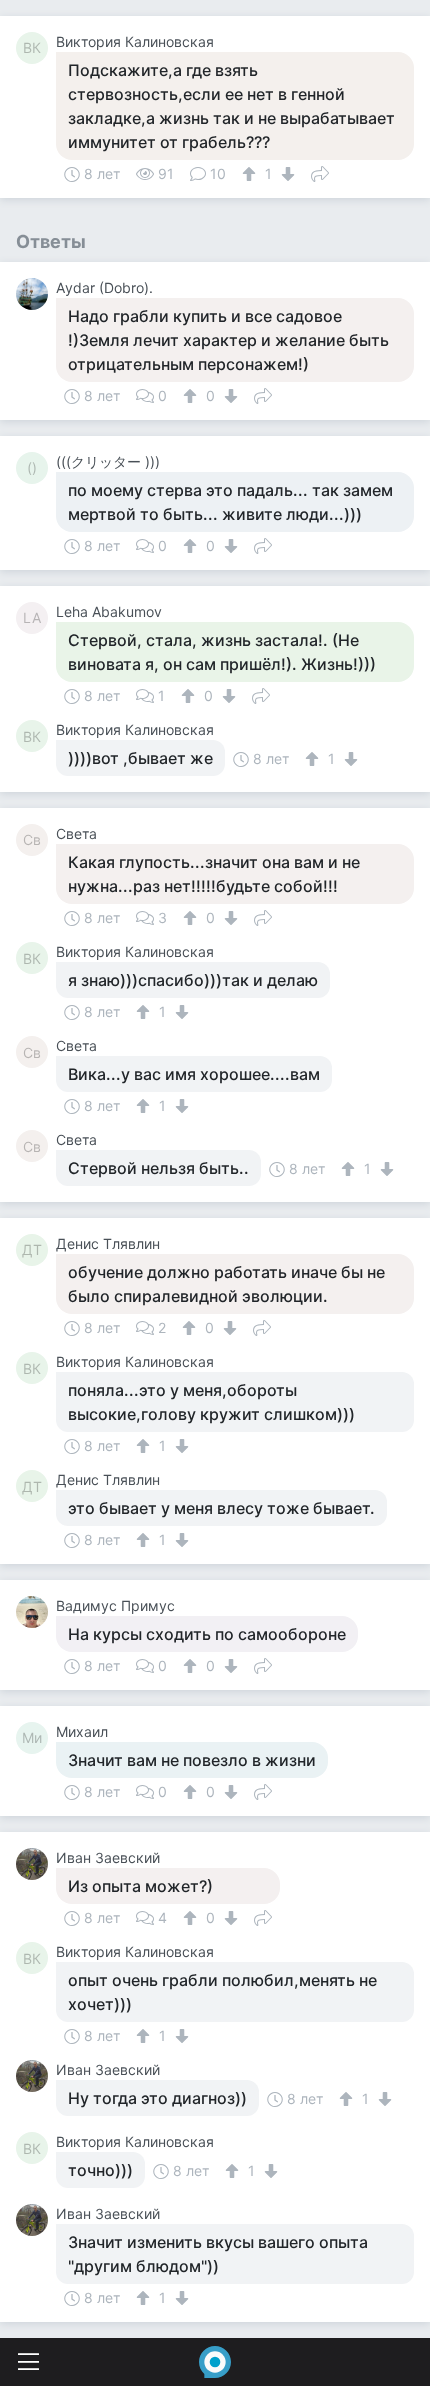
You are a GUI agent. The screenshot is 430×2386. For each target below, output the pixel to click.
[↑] (251, 174)
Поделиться (320, 172)
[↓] (285, 174)
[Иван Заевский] (36, 1864)
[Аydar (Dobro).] (36, 294)
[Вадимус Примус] (36, 1612)
